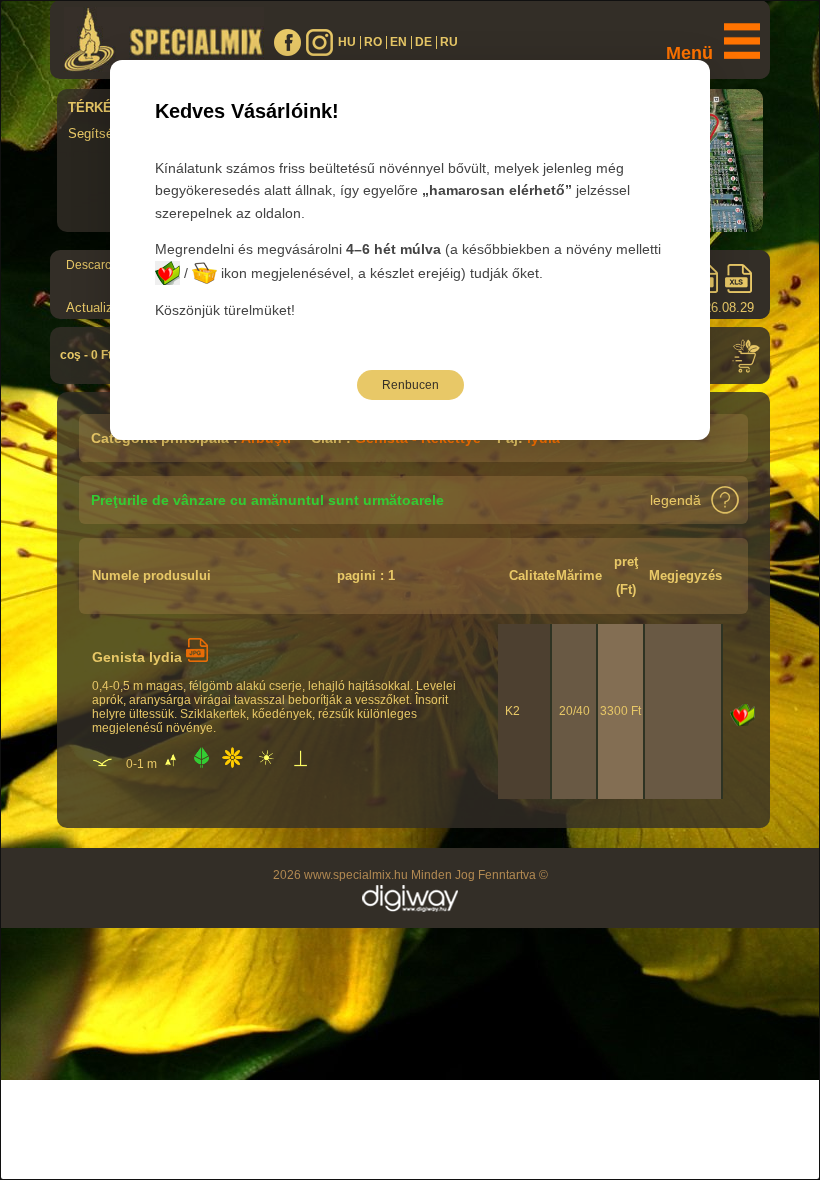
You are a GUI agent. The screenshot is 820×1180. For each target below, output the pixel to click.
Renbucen (410, 385)
